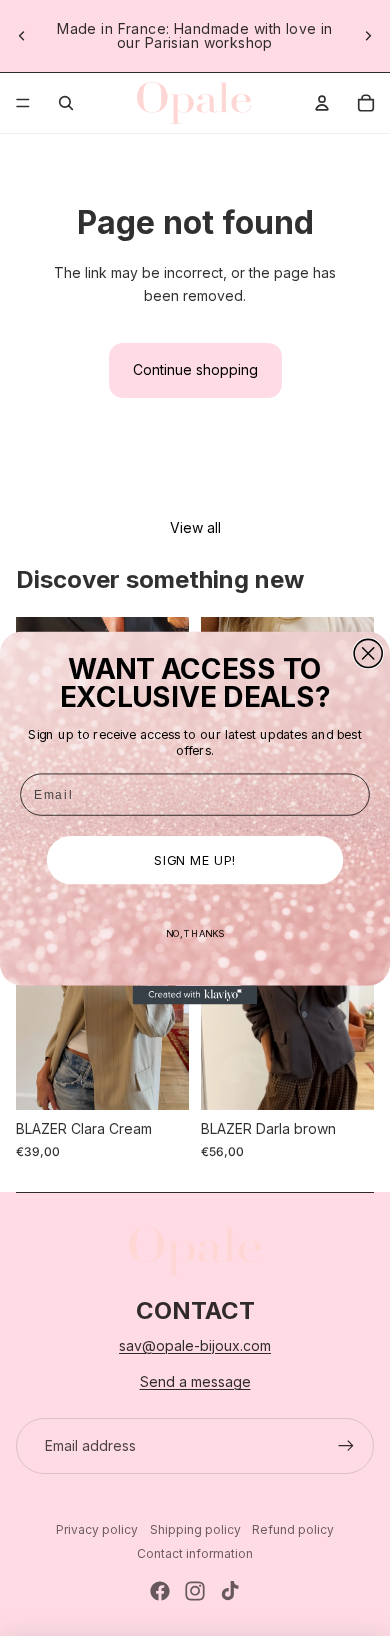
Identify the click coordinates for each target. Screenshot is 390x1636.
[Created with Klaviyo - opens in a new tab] (195, 995)
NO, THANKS (195, 933)
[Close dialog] (368, 653)
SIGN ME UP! (194, 860)
